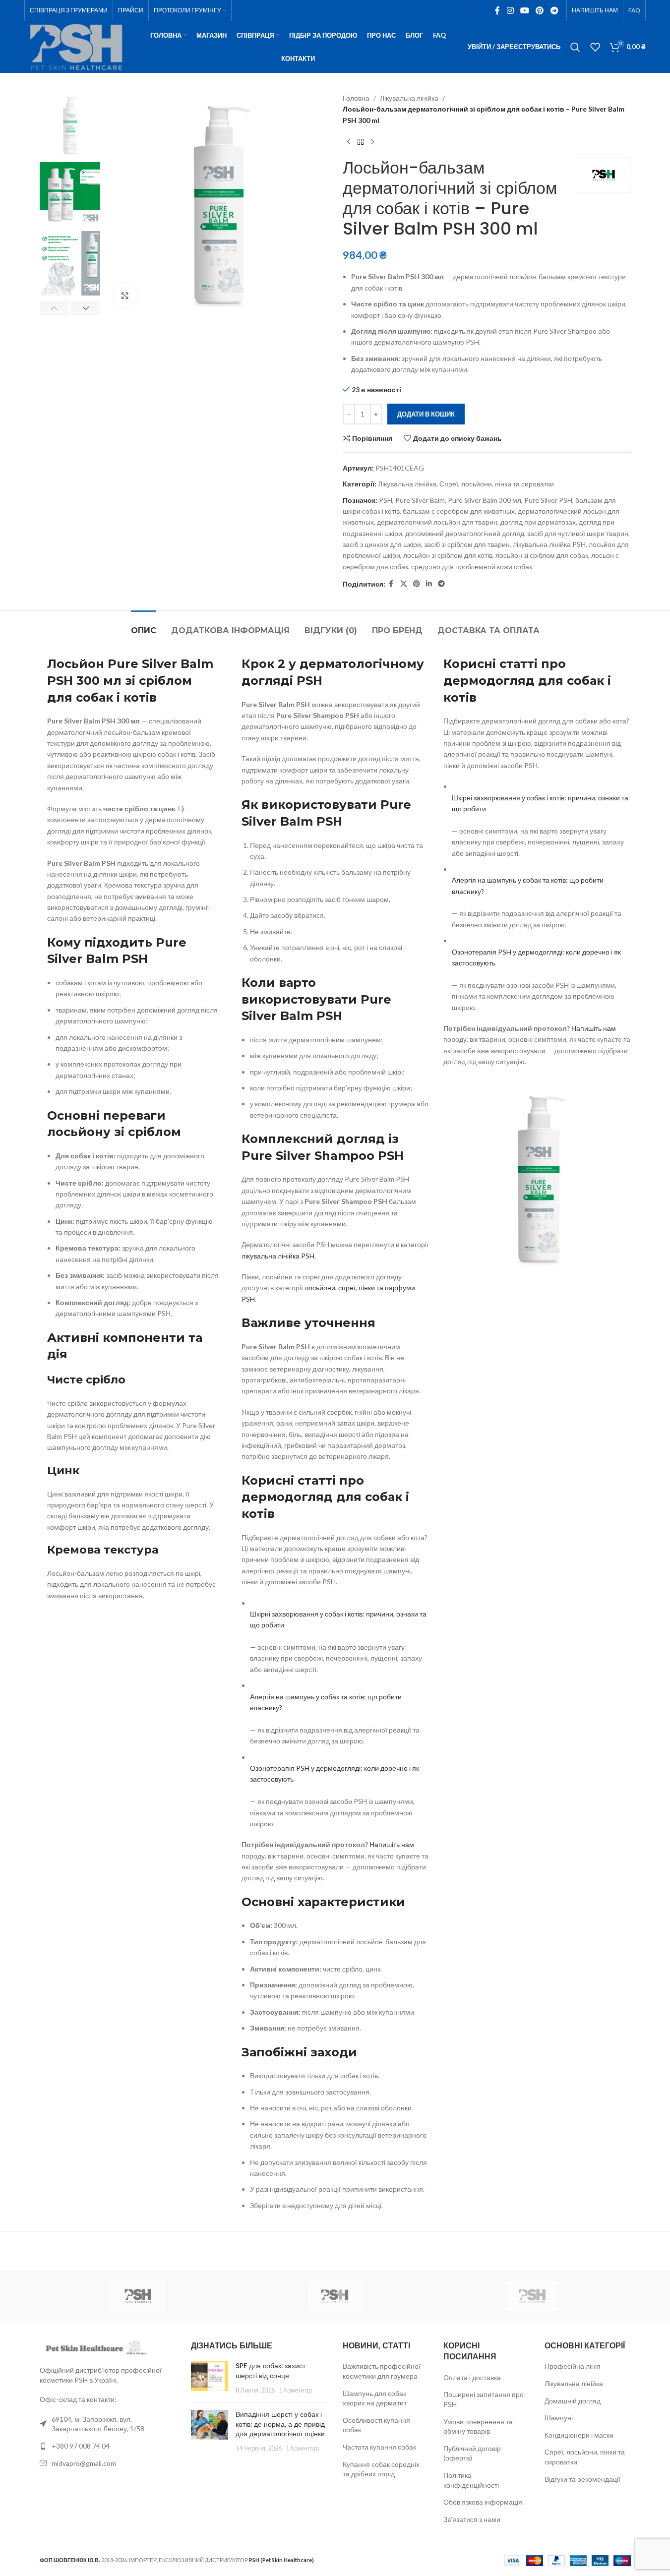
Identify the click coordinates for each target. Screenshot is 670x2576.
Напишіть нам (392, 1844)
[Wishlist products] (595, 47)
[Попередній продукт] (349, 142)
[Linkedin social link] (429, 584)
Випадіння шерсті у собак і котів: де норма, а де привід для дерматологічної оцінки (280, 2424)
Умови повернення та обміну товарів (478, 2426)
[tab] (144, 626)
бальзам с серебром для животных (459, 511)
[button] (54, 308)
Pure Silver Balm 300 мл (485, 500)
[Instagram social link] (510, 10)
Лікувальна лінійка (409, 98)
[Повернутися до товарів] (361, 142)
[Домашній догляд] (138, 2296)
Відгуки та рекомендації (582, 2479)
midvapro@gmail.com (84, 2463)
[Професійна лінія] (532, 2296)
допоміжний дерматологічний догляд (465, 533)
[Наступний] (372, 142)
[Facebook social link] (497, 10)
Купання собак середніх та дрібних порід (381, 2469)
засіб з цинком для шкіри (382, 544)
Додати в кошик (426, 414)
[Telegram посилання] (554, 10)
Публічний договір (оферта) (472, 2453)
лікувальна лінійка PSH (549, 544)
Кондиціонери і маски (579, 2435)
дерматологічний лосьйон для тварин (437, 522)
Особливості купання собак (376, 2425)
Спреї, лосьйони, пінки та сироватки (497, 484)
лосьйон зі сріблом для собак (542, 555)
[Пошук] (575, 47)
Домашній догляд (573, 2401)
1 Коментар (295, 2390)
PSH (386, 500)
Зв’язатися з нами (472, 2519)
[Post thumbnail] (210, 2378)
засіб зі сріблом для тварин (467, 544)
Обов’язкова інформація (483, 2502)
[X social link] (404, 584)
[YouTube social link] (524, 10)
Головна (356, 98)
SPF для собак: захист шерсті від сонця (271, 2371)
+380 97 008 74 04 (81, 2446)
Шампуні (559, 2418)
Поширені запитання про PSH (484, 2399)
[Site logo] (76, 46)
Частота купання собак (379, 2447)
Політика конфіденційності (471, 2480)
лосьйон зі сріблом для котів (448, 555)
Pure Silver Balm (420, 500)
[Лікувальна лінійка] (335, 2296)
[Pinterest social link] (540, 10)
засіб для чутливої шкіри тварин (578, 533)
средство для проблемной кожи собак (472, 567)
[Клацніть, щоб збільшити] (125, 296)
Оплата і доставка (472, 2377)
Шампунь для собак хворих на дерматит (375, 2398)
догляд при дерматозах (538, 522)
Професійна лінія (573, 2366)
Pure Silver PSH (548, 500)
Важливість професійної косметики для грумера (382, 2371)
